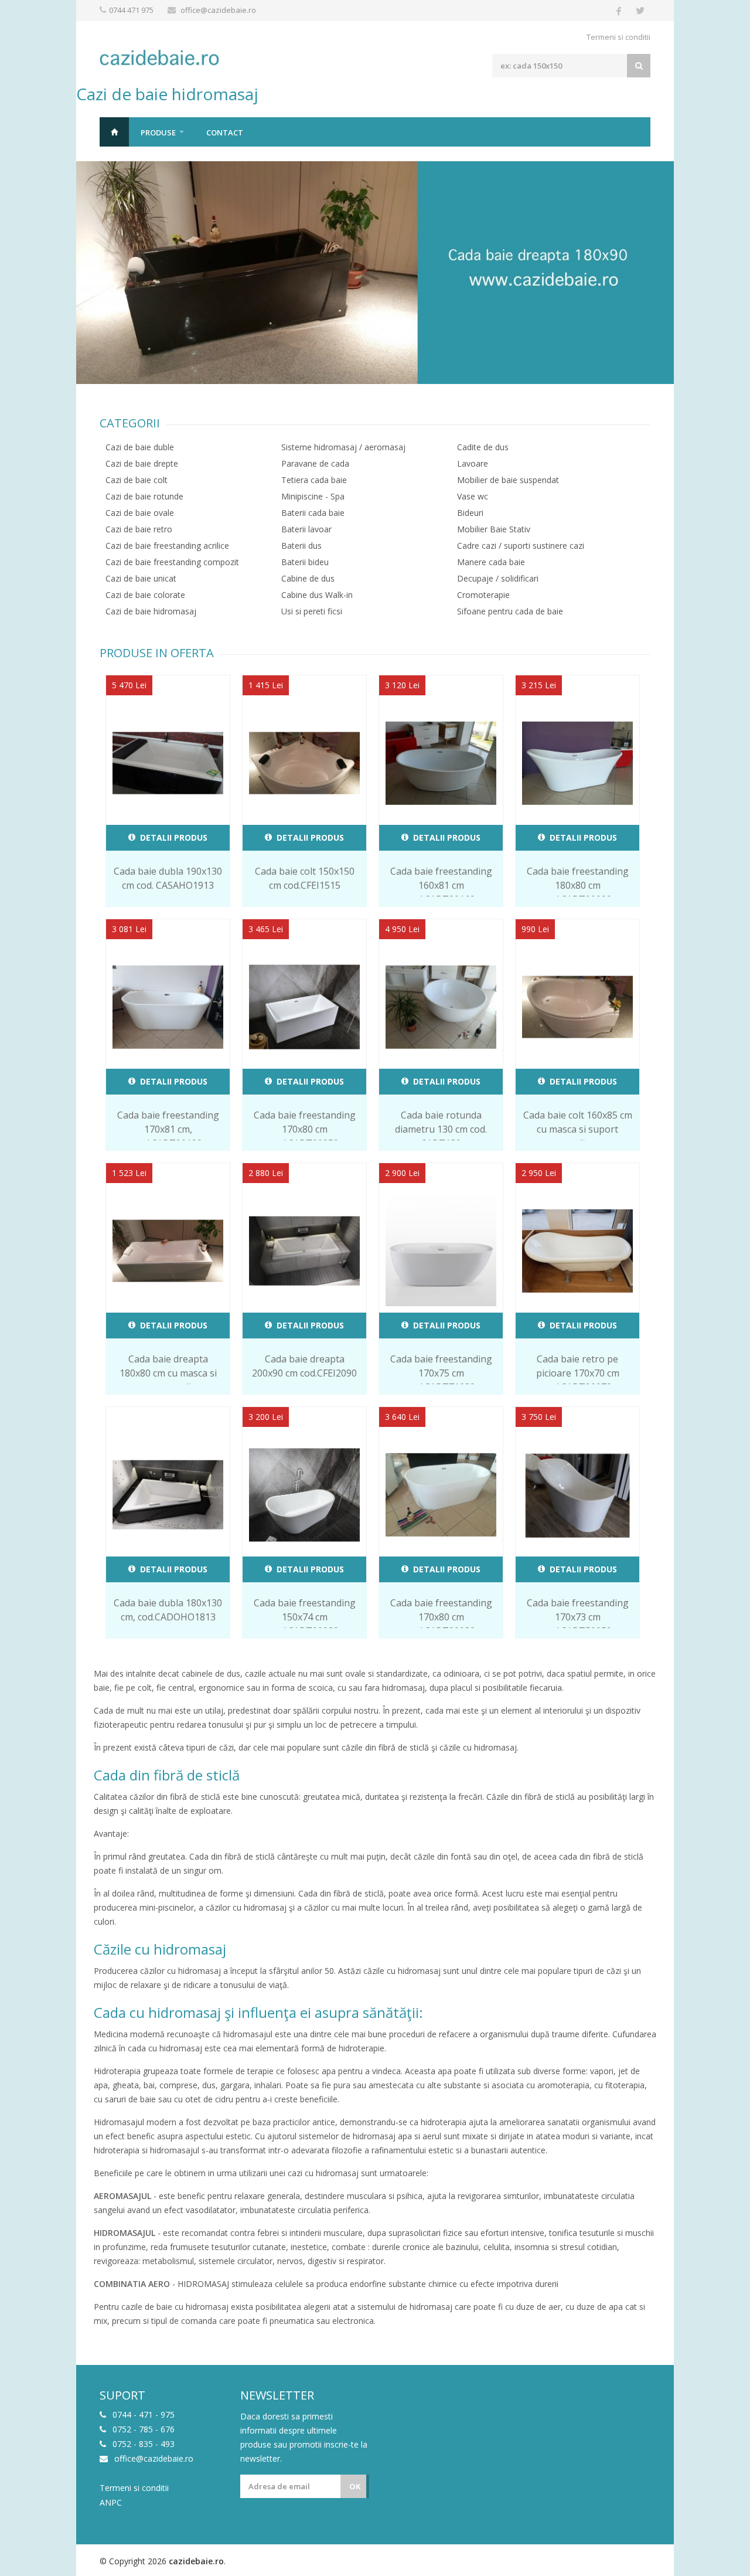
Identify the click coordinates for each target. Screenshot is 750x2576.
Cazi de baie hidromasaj (151, 611)
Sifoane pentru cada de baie (510, 611)
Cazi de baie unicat (141, 578)
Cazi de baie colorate (145, 595)
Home (114, 132)
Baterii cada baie (313, 513)
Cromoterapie (483, 595)
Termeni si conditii (618, 37)
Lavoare (473, 463)
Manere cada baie (491, 562)
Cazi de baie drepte (142, 463)
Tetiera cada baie (314, 480)
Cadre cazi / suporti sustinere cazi (521, 546)
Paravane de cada (315, 463)
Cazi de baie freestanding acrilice (167, 546)
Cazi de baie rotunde (144, 496)
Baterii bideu (305, 562)
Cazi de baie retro (139, 529)
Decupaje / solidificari (498, 578)
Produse (158, 132)
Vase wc (473, 496)
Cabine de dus (308, 578)
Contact (225, 132)
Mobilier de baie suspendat (508, 480)
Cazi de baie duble (140, 447)
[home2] (375, 273)
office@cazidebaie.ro (218, 10)
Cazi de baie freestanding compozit (172, 562)
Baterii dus (301, 546)
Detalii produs (173, 837)
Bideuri (470, 513)
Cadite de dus (483, 447)
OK (355, 2486)
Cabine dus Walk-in (317, 595)
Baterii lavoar (306, 529)
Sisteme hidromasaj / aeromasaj (343, 447)
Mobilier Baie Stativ (494, 529)
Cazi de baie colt (137, 480)
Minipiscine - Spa (313, 496)
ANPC (111, 2503)
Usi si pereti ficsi (312, 611)
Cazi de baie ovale (140, 513)
